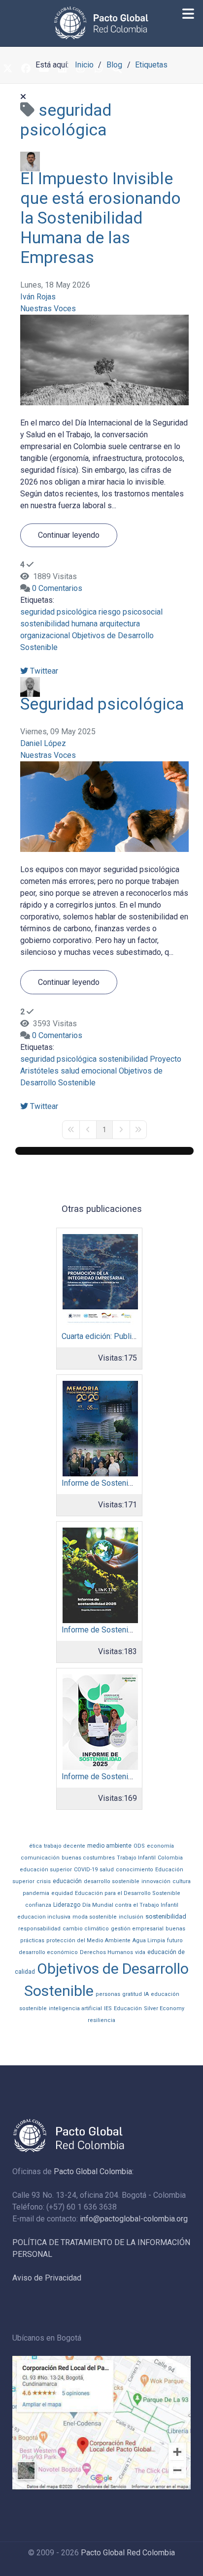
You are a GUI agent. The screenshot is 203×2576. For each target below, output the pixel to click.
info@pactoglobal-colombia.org (134, 2219)
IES (108, 2008)
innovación (156, 1881)
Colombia (170, 1858)
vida (140, 1952)
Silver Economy (164, 2008)
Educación (128, 2008)
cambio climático (86, 1929)
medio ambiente (109, 1846)
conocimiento (135, 1870)
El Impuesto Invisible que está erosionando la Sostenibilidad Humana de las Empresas (101, 218)
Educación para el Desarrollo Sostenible (128, 1893)
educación (67, 1881)
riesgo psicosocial (131, 612)
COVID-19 (86, 1870)
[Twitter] (7, 69)
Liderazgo (67, 1905)
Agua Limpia (149, 1940)
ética (35, 1846)
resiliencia (101, 2020)
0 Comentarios (57, 588)
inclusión (131, 1917)
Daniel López (43, 743)
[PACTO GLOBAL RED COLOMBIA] (101, 23)
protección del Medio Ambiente (88, 1940)
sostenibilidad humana (59, 624)
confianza (38, 1905)
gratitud (132, 1994)
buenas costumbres (88, 1858)
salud (107, 1870)
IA (146, 1994)
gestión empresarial (137, 1929)
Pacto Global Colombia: (94, 2171)
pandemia (36, 1893)
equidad (62, 1893)
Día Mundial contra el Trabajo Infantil (130, 1905)
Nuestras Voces (48, 309)
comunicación (40, 1858)
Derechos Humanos (106, 1952)
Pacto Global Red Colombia (128, 2553)
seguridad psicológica (58, 612)
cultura (182, 1881)
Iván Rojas (38, 297)
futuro (175, 1940)
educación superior (46, 1870)
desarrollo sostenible (112, 1881)
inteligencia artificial (75, 2008)
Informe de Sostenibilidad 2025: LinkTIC (131, 1630)
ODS (139, 1846)
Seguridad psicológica (102, 704)
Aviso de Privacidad (47, 2278)
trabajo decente (65, 1846)
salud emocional (89, 1071)
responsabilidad (39, 1929)
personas (108, 1994)
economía (160, 1846)
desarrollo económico (48, 1952)
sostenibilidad (123, 1059)
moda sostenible (95, 1917)
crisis (44, 1881)
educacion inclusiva (44, 1917)
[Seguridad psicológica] (104, 806)
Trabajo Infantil (136, 1858)
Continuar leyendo (69, 535)
